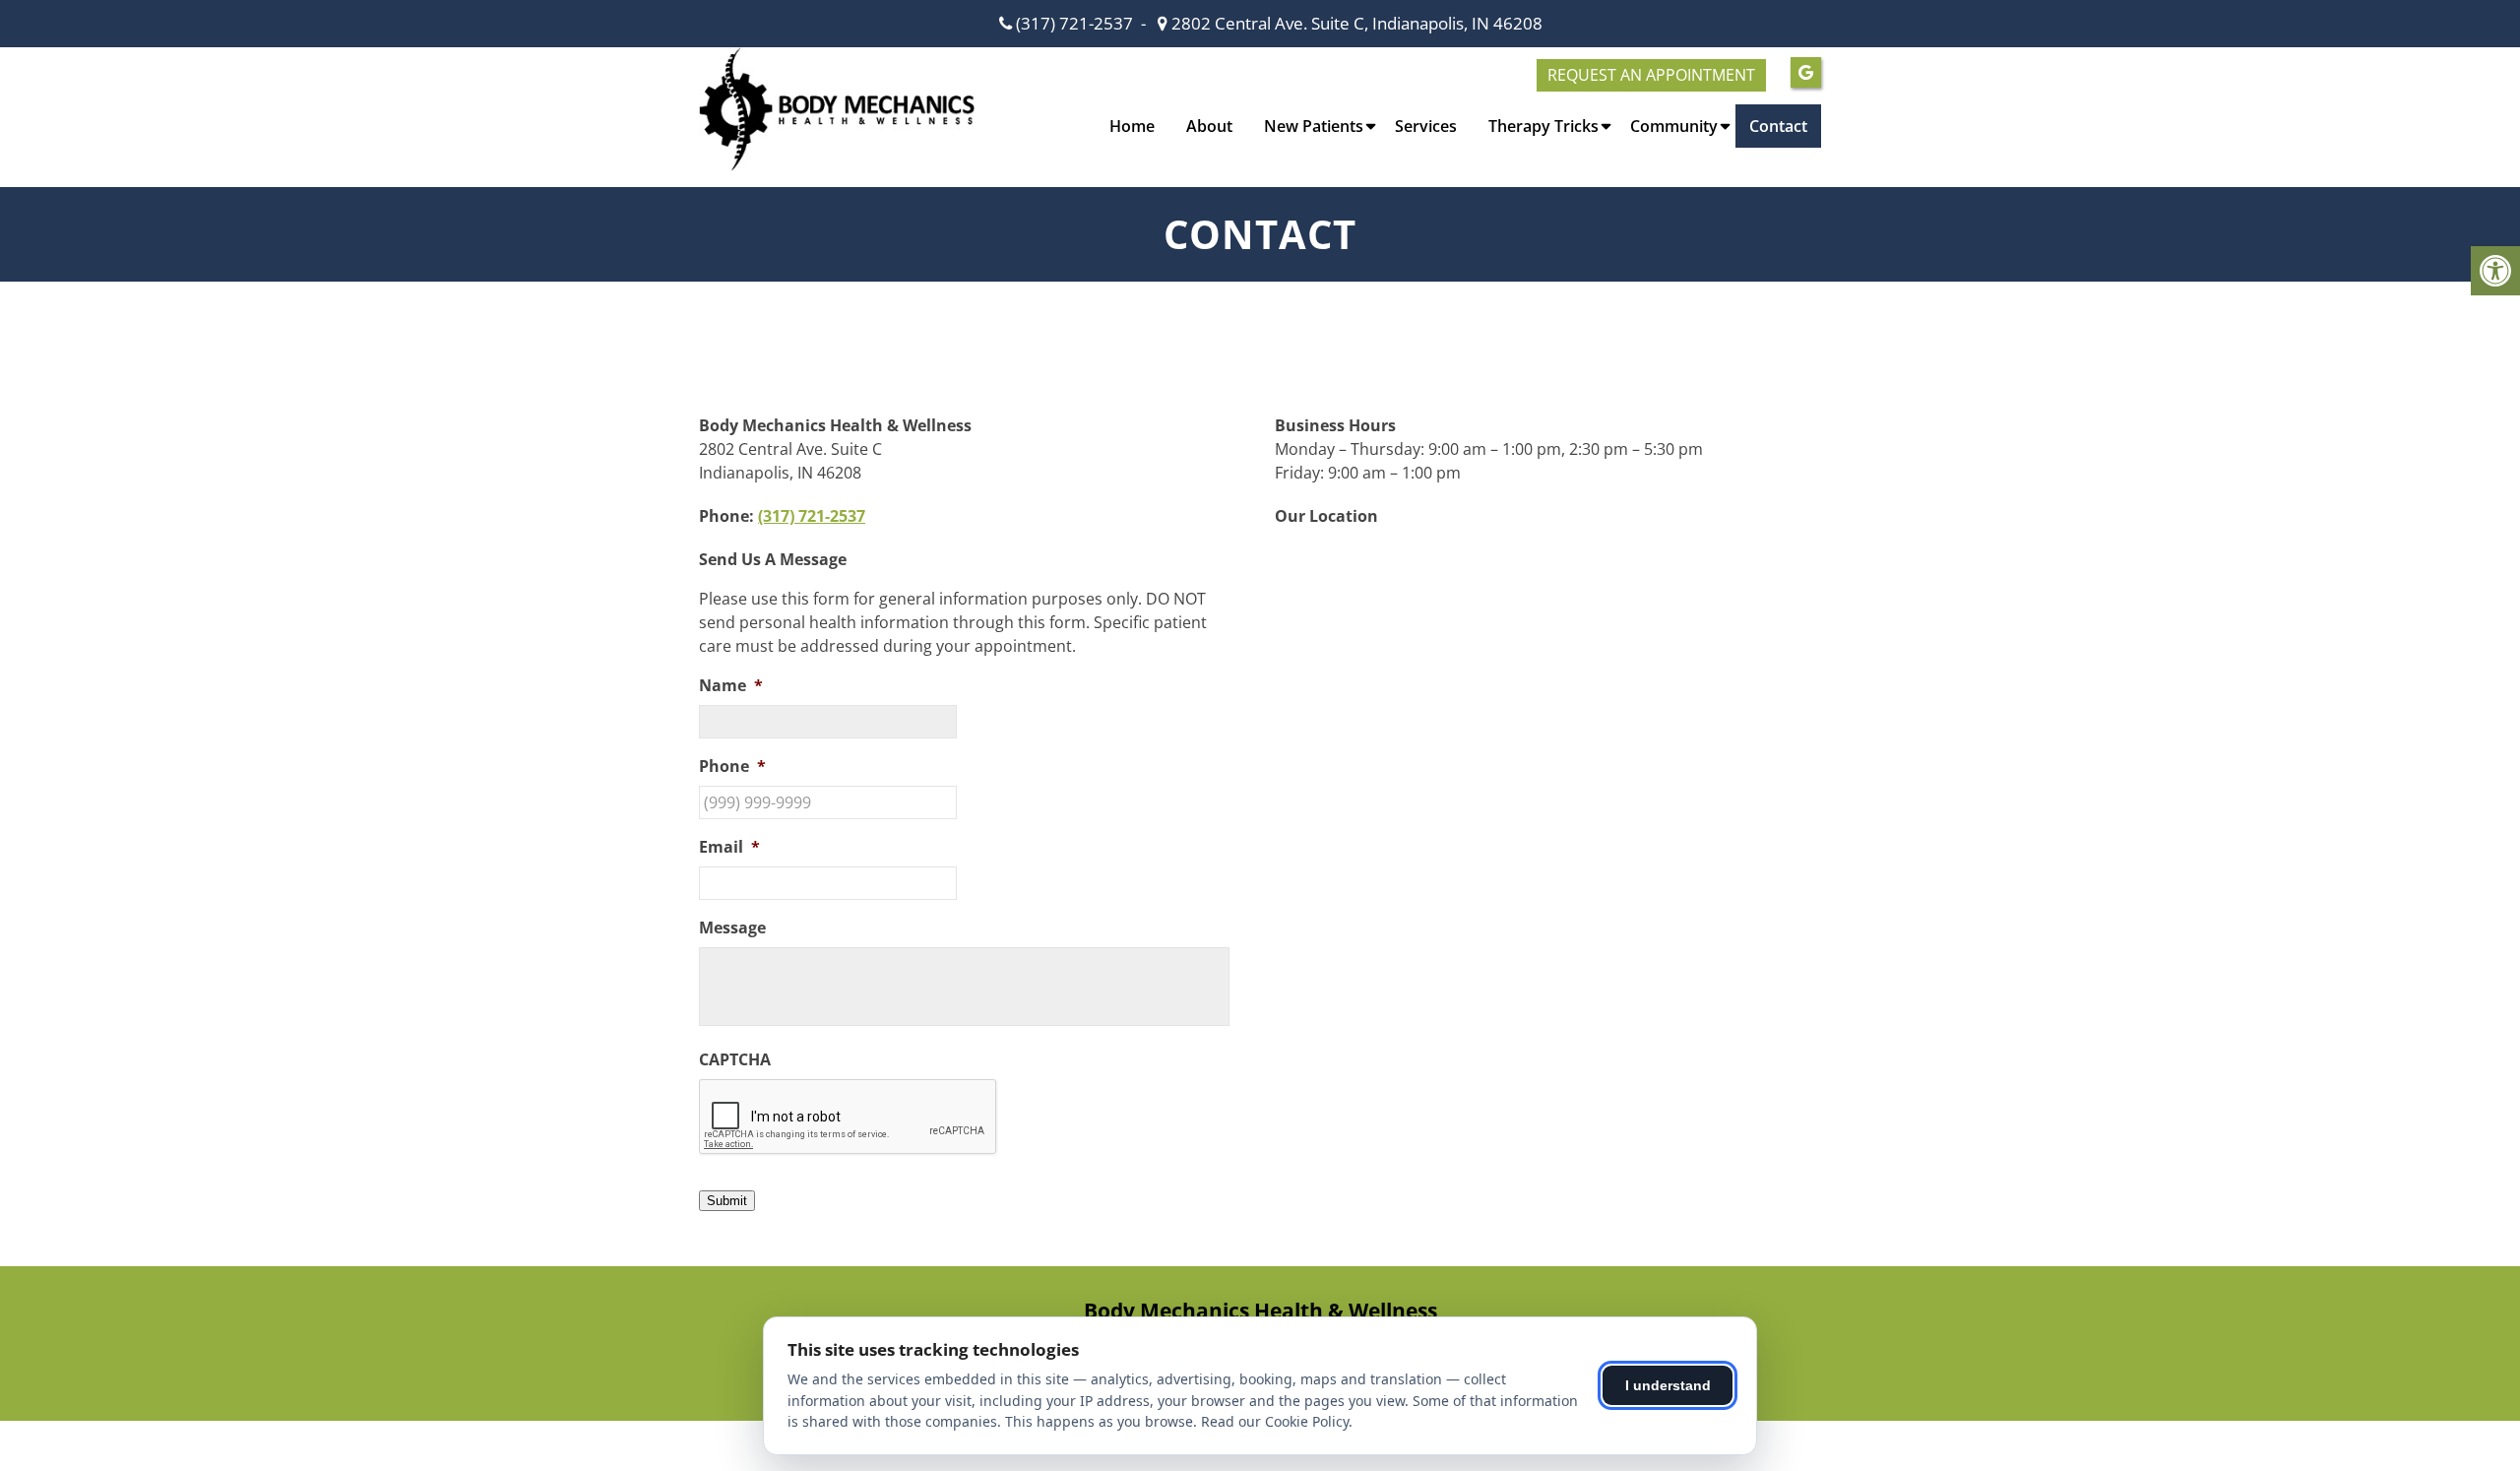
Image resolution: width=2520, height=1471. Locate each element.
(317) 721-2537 (1074, 23)
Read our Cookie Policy (1275, 1421)
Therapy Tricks (1543, 126)
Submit (727, 1201)
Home (1132, 126)
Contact (1778, 126)
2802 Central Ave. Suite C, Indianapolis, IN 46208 (1355, 23)
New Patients (1314, 126)
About (1209, 126)
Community (1674, 126)
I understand (1668, 1385)
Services (1426, 126)
